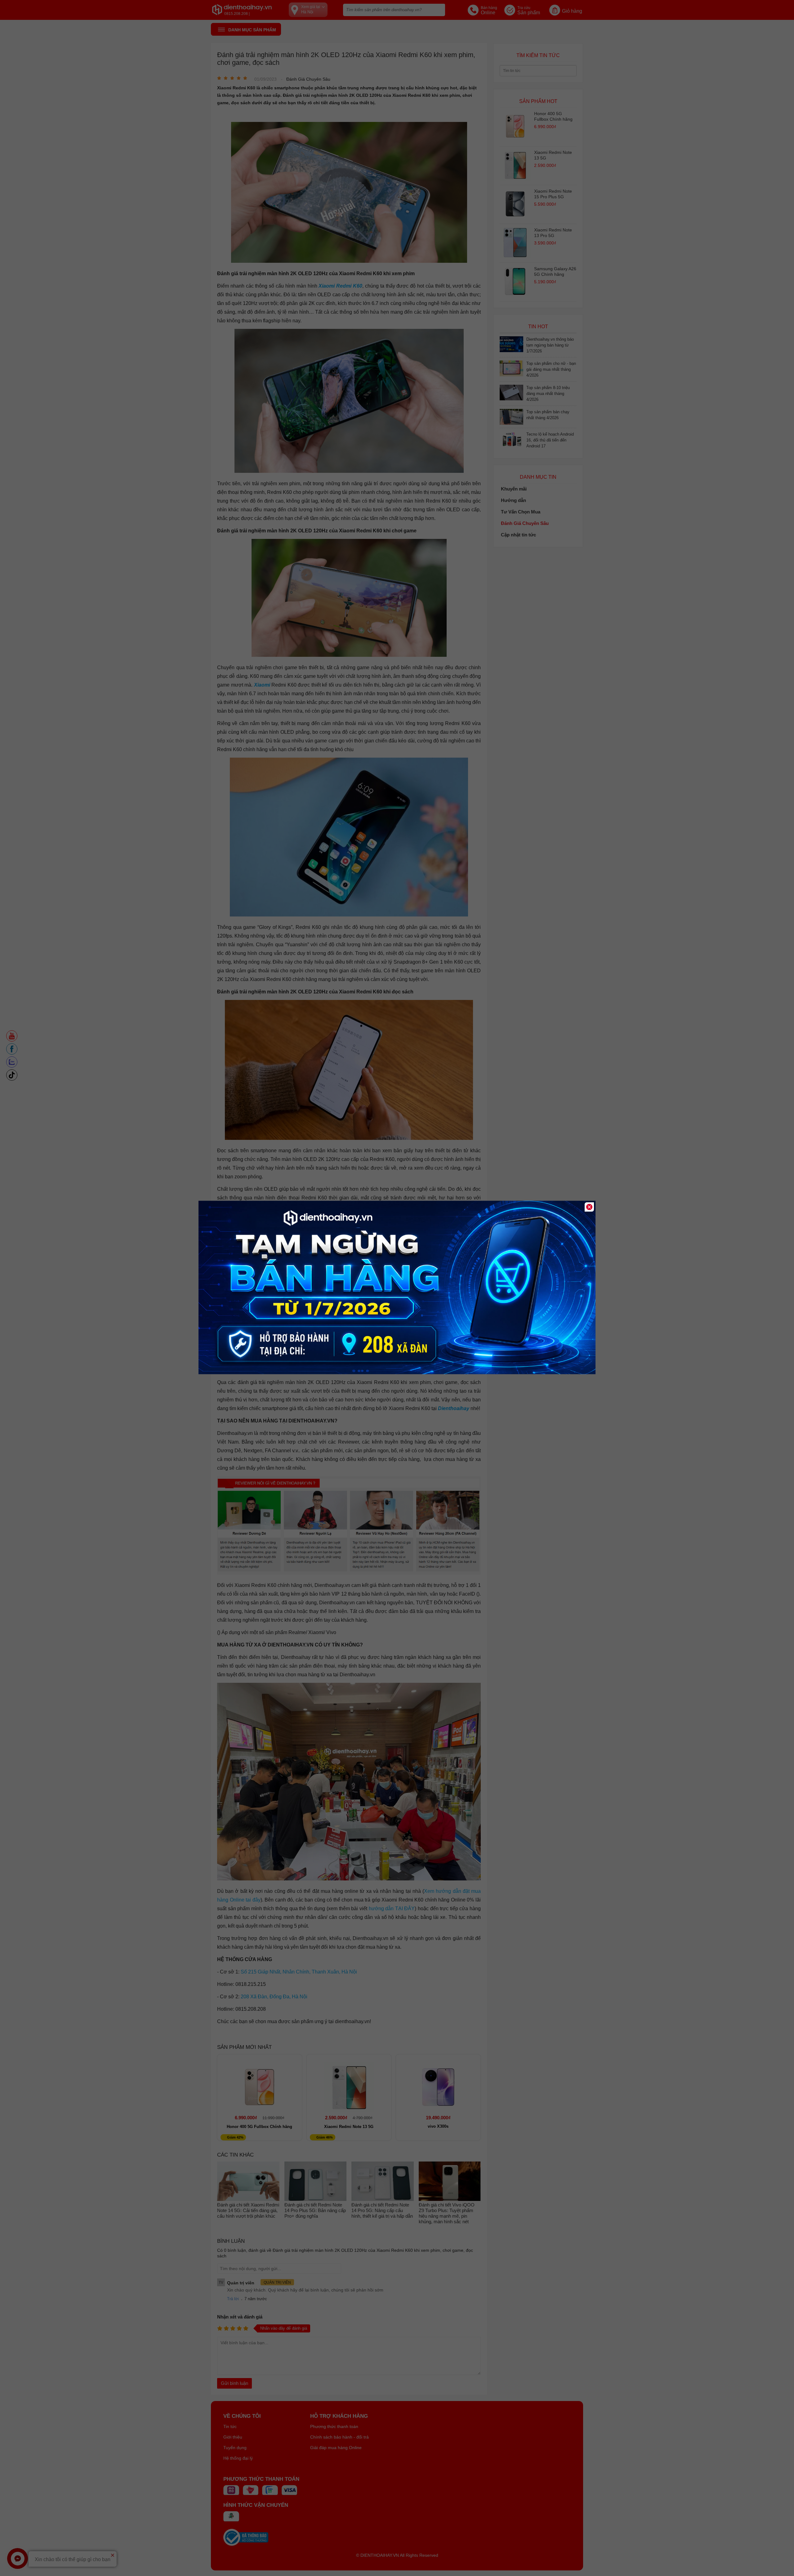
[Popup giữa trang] (397, 1373)
